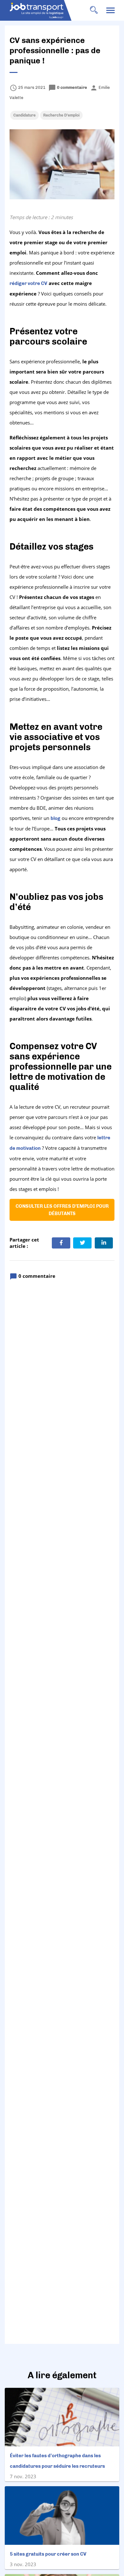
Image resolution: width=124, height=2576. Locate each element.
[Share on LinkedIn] (104, 1243)
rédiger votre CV (28, 283)
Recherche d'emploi (61, 115)
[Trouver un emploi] (94, 10)
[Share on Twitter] (82, 1243)
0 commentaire (68, 87)
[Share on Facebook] (61, 1243)
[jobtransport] (45, 11)
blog (55, 818)
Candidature (24, 115)
